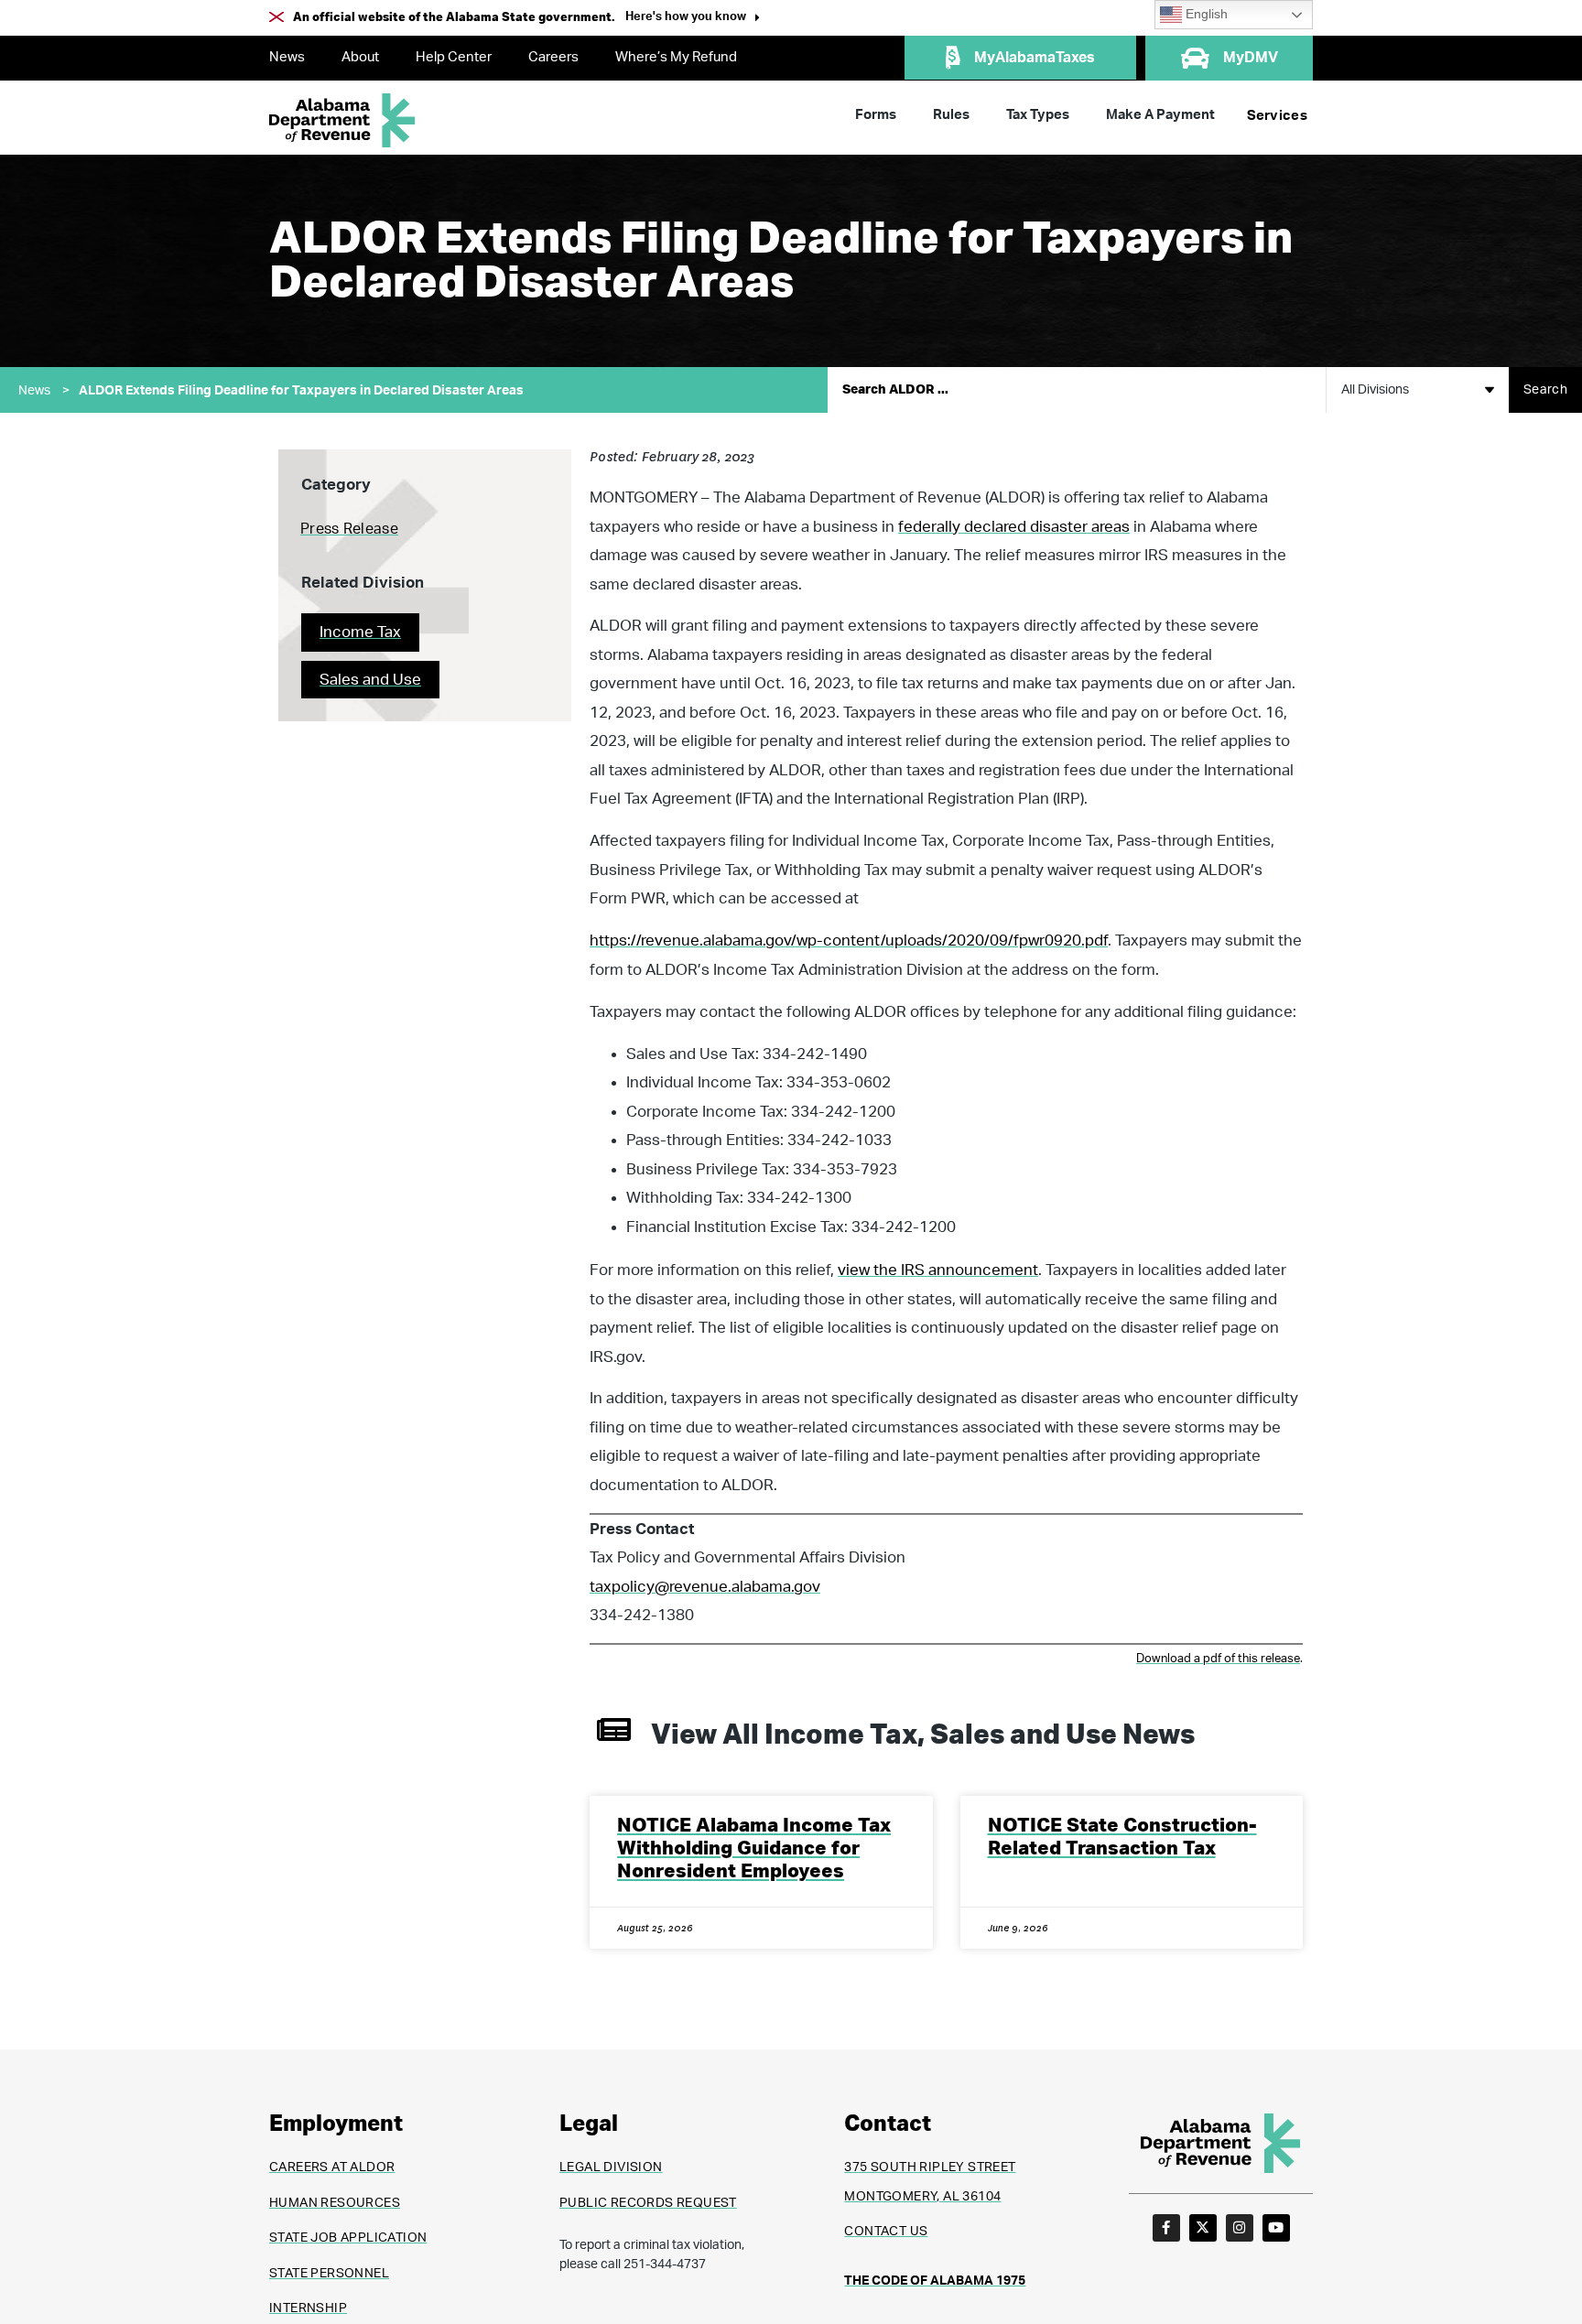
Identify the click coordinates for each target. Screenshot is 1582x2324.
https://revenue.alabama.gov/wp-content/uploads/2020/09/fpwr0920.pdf (849, 940)
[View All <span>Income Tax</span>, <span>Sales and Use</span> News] (614, 1729)
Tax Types (1038, 115)
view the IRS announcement (938, 1270)
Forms (876, 115)
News (287, 57)
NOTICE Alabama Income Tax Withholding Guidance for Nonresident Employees (754, 1848)
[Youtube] (1276, 2228)
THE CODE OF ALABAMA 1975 (935, 2281)
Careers (553, 57)
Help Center (454, 57)
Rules (951, 115)
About (360, 57)
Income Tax (360, 632)
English (1205, 14)
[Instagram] (1240, 2228)
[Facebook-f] (1166, 2228)
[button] (693, 19)
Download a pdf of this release (1218, 1659)
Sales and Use (370, 680)
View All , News (923, 1735)
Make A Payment (1160, 115)
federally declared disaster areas (1014, 527)
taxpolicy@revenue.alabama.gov (705, 1587)
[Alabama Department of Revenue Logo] (342, 120)
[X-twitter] (1203, 2228)
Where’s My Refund (676, 57)
